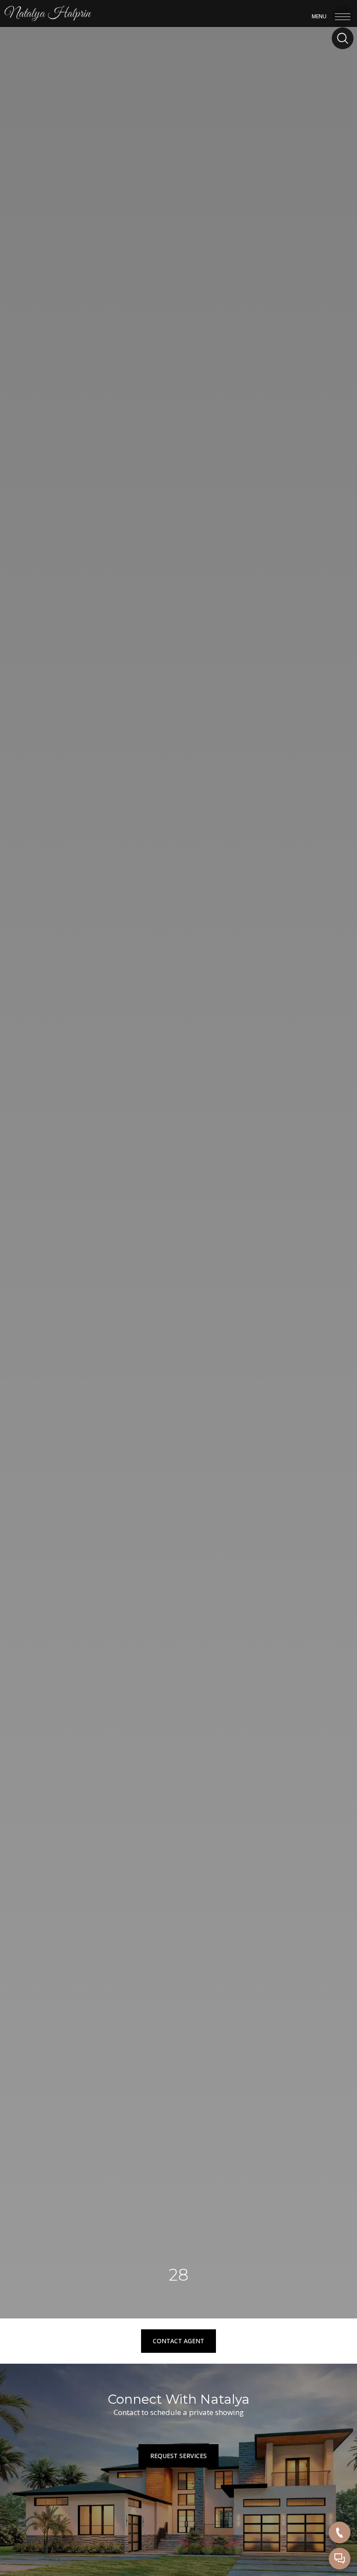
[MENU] (343, 15)
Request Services (178, 2456)
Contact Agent (178, 2341)
